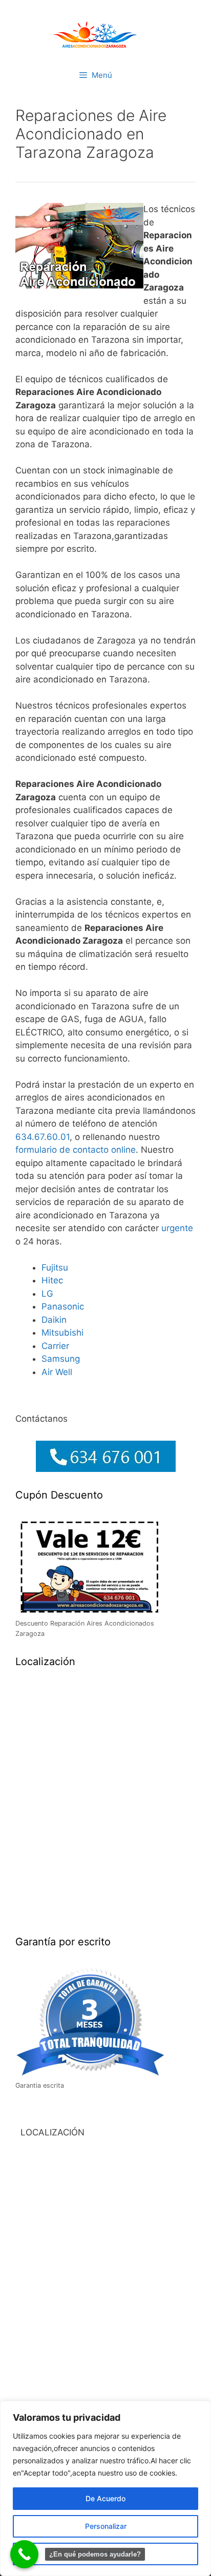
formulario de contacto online (76, 1150)
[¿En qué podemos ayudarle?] (24, 2554)
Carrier (55, 1346)
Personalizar (106, 2526)
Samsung (61, 1359)
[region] (105, 2488)
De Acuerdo (105, 2498)
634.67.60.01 (43, 1137)
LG (47, 1294)
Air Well (57, 1372)
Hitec (52, 1280)
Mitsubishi (62, 1333)
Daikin (54, 1320)
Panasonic (63, 1306)
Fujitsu (55, 1268)
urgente (177, 1228)
